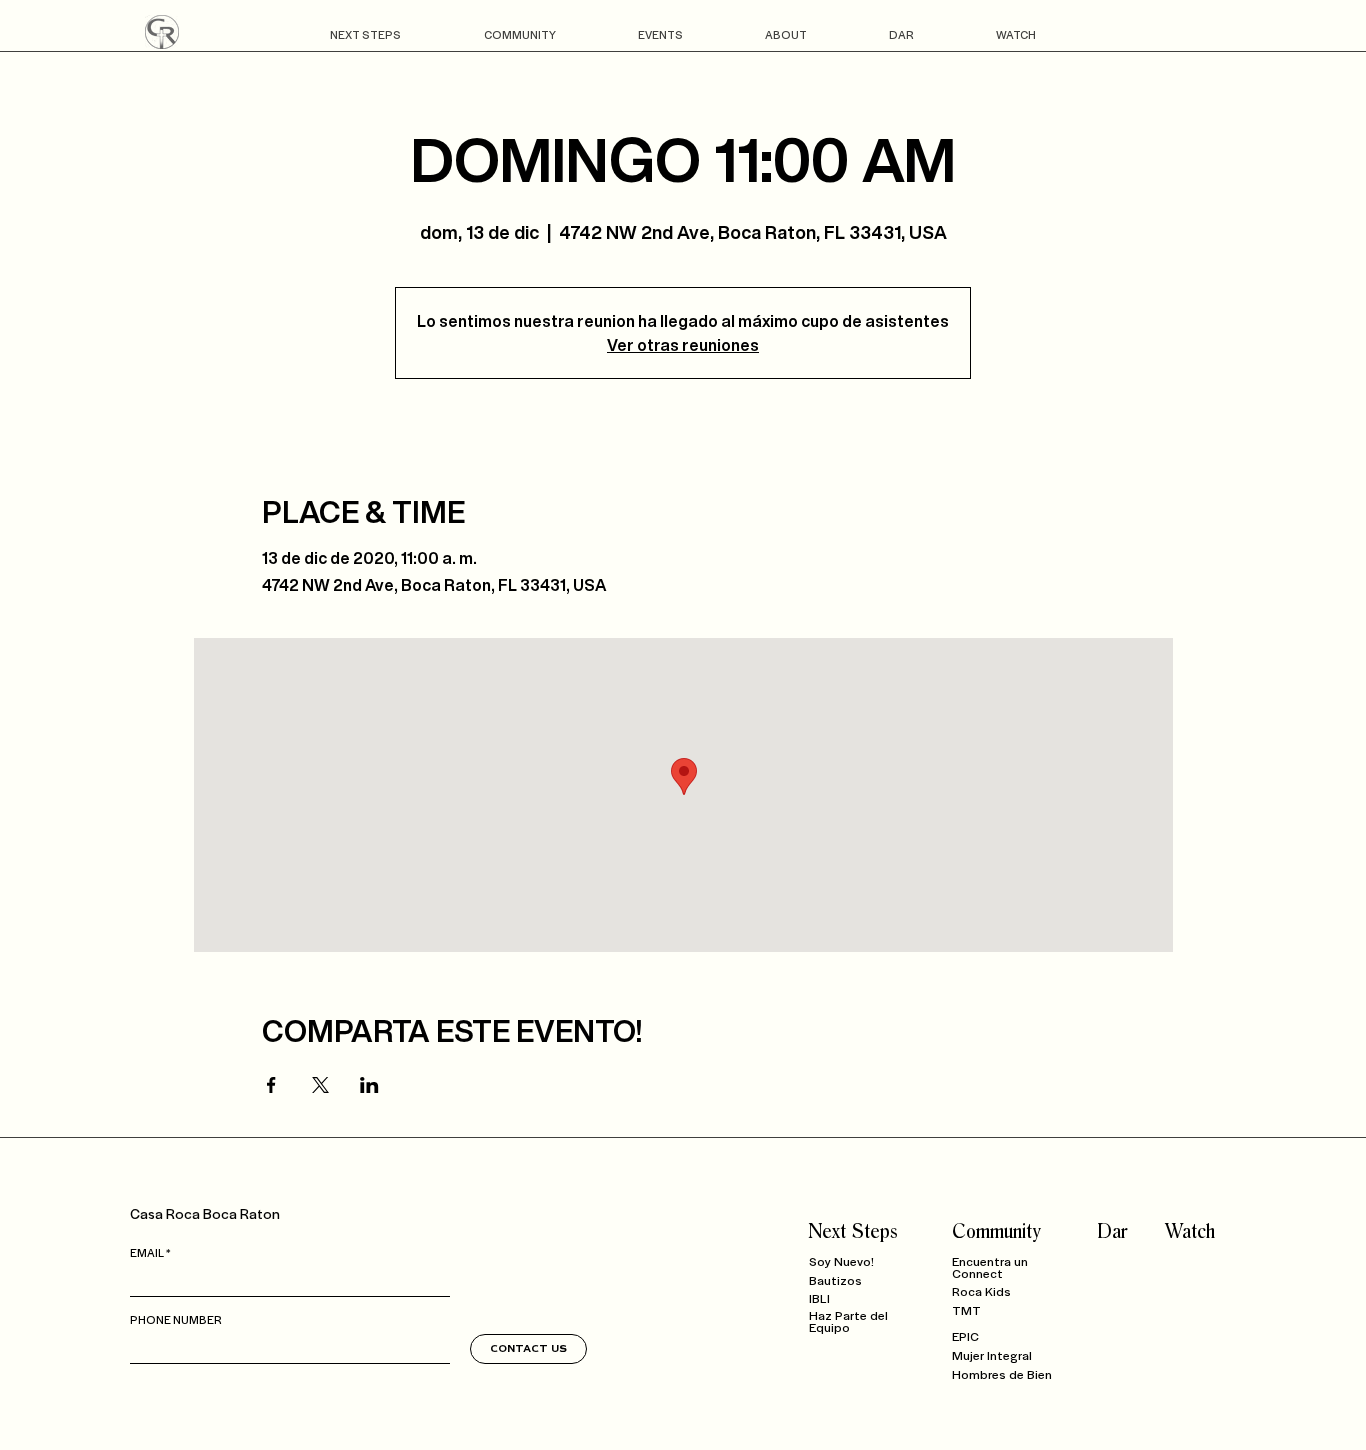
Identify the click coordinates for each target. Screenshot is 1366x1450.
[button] (365, 34)
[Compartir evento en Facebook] (271, 1085)
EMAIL (147, 1252)
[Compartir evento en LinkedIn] (369, 1085)
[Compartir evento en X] (320, 1085)
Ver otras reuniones (683, 345)
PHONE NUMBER (176, 1319)
